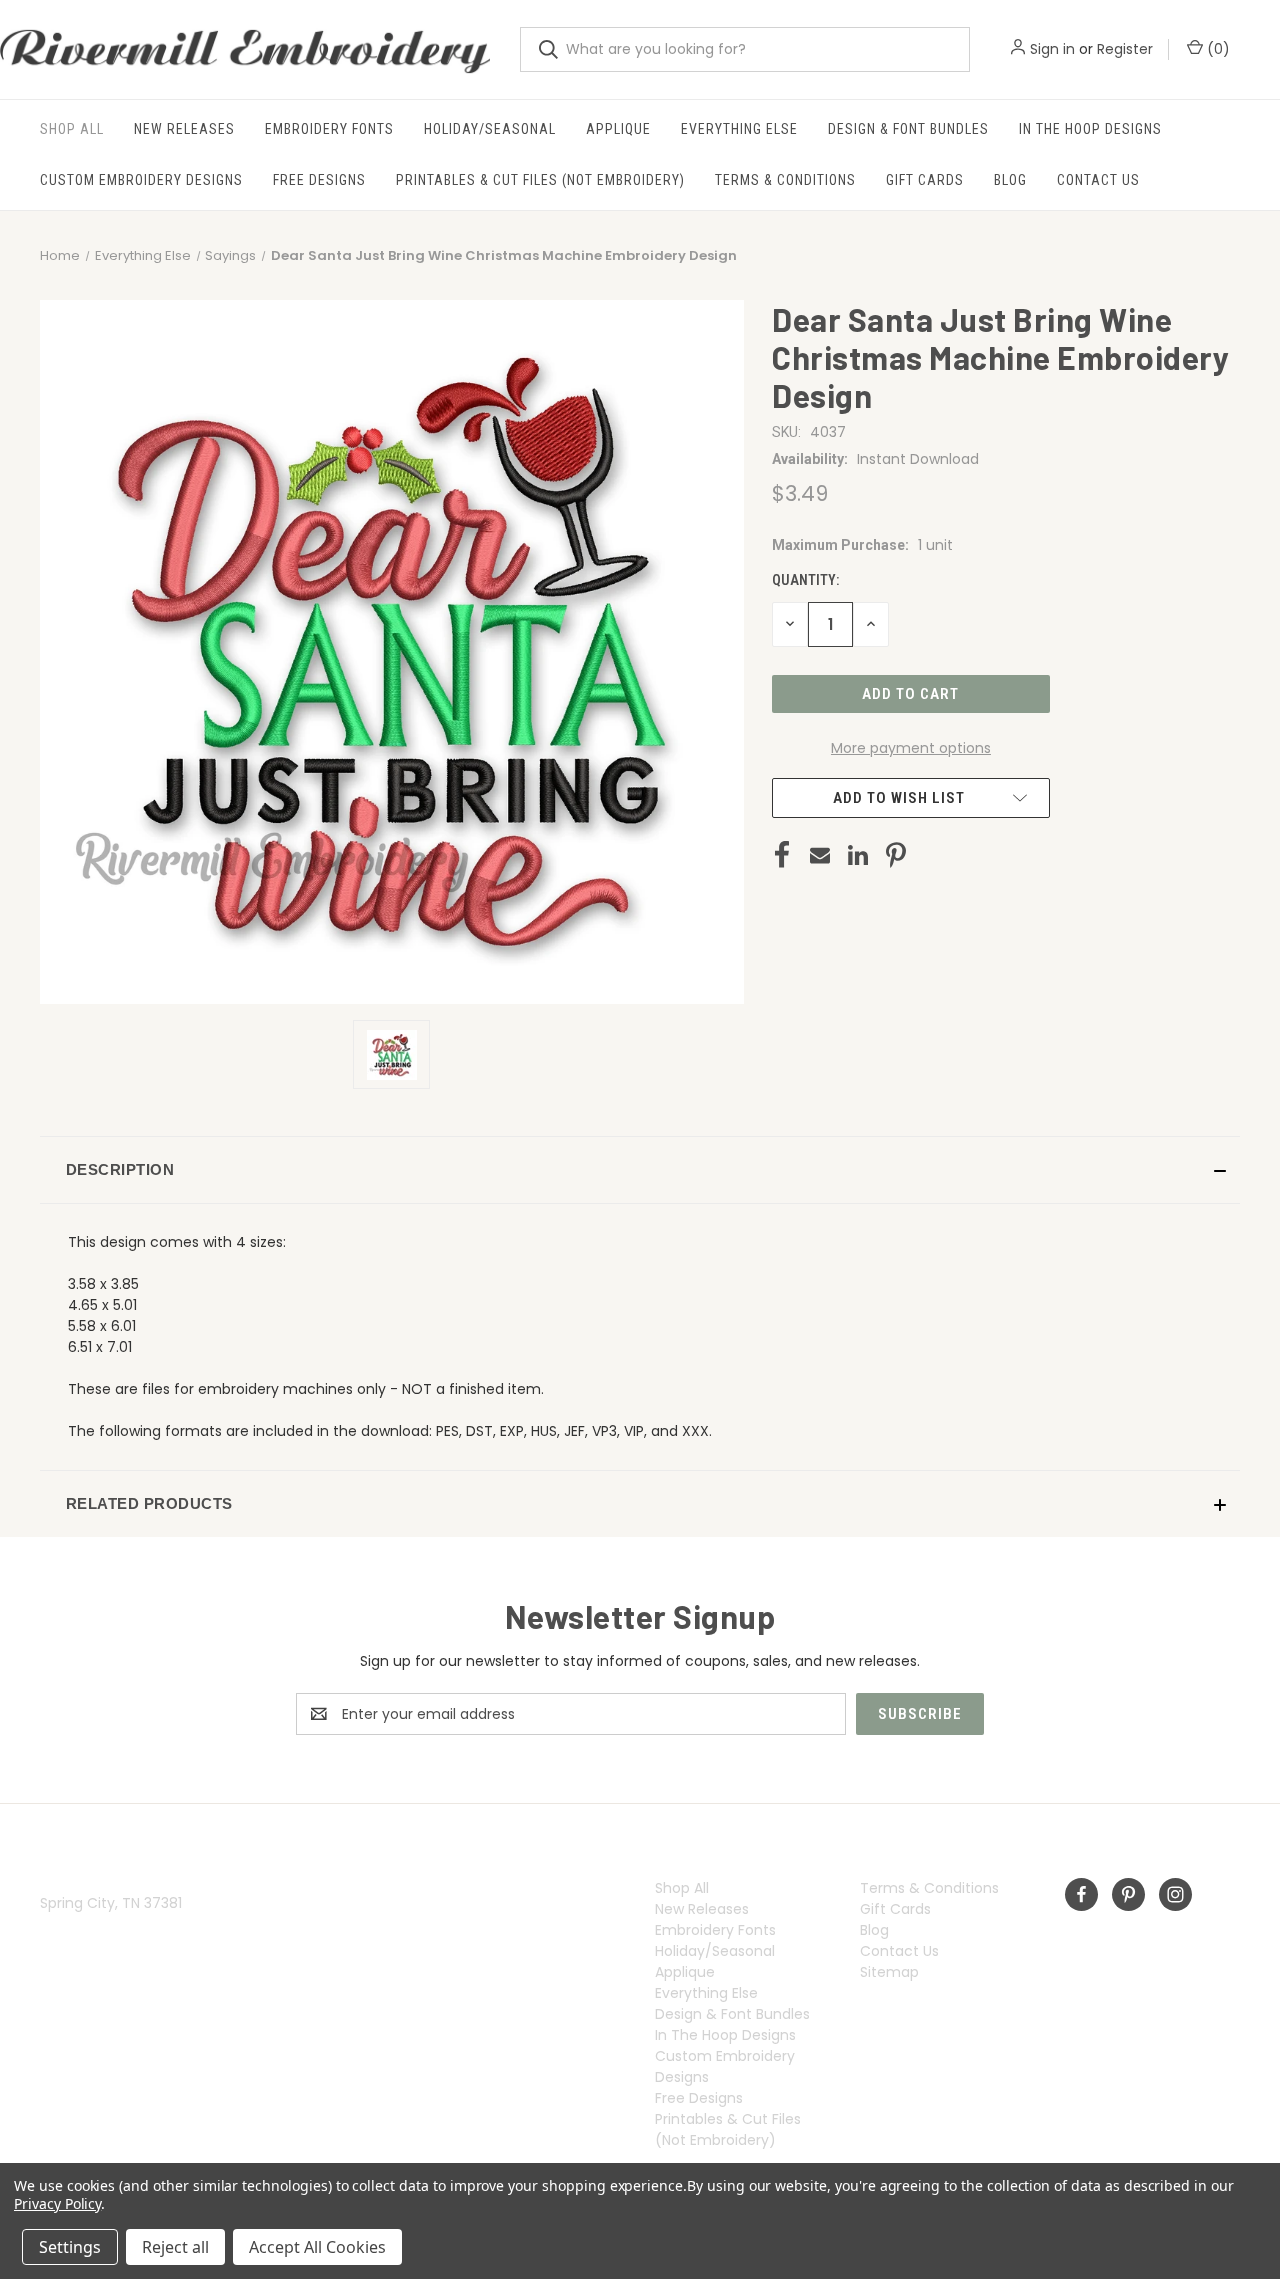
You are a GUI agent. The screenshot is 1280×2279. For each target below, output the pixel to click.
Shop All (72, 129)
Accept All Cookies (317, 2247)
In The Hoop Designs (1090, 129)
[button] (640, 1170)
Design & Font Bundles (908, 129)
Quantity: (805, 580)
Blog (1010, 180)
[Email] (820, 855)
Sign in (1052, 49)
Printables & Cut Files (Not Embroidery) (540, 180)
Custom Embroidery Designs (141, 180)
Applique (618, 129)
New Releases (184, 129)
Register (1125, 49)
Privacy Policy (57, 2203)
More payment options (911, 748)
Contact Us (1098, 180)
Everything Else (739, 129)
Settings (70, 2247)
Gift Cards (925, 180)
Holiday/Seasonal (490, 129)
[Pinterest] (896, 855)
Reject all (175, 2247)
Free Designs (319, 180)
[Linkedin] (858, 855)
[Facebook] (782, 855)
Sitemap (889, 1972)
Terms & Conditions (785, 180)
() (1216, 49)
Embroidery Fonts (329, 129)
